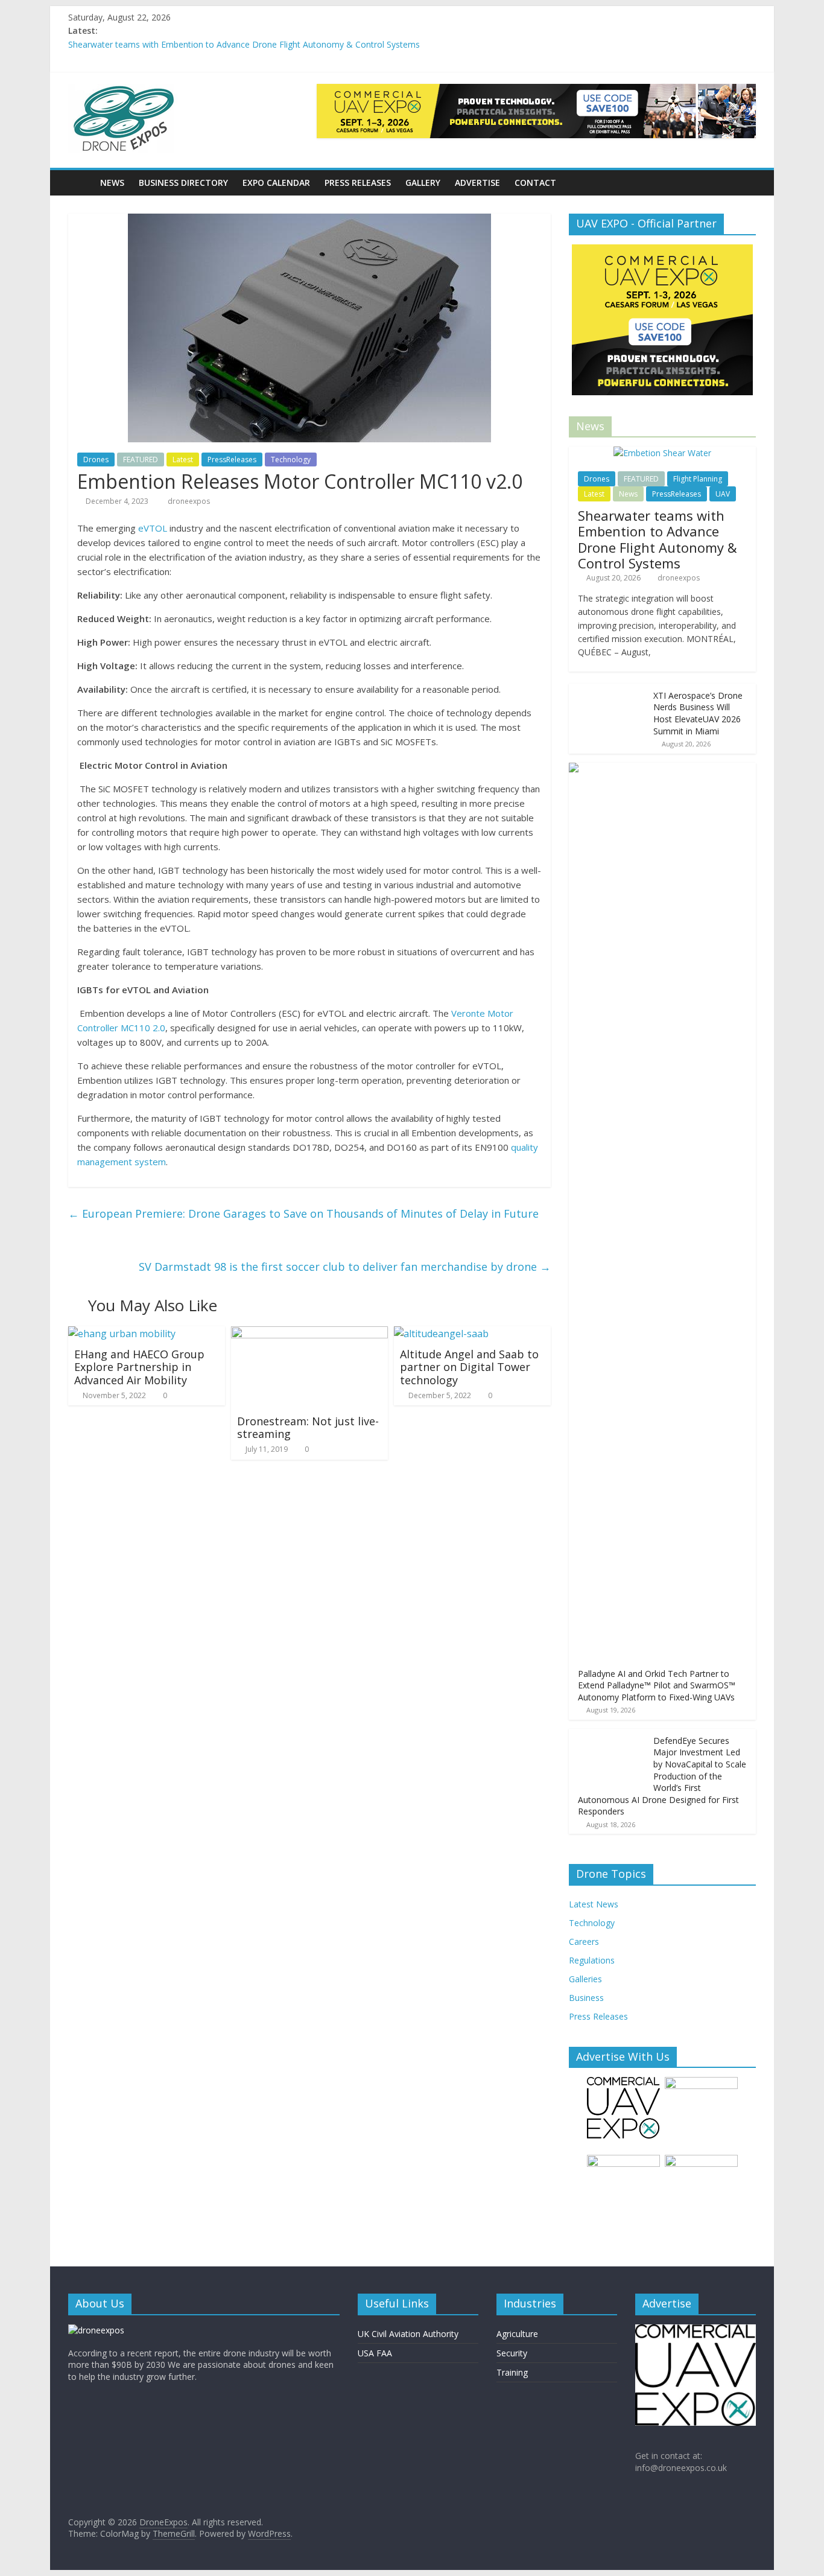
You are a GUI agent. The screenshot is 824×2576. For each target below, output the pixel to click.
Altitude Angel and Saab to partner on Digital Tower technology (469, 1367)
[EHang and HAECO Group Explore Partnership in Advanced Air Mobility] (122, 1334)
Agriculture (517, 2334)
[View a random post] (744, 183)
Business (586, 1998)
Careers (584, 1942)
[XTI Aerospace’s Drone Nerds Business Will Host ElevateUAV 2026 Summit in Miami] (608, 690)
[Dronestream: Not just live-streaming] (309, 1334)
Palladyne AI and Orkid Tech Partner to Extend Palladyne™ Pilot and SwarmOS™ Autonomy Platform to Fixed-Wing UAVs (657, 1685)
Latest (183, 460)
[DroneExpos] (81, 183)
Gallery (423, 183)
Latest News (594, 1904)
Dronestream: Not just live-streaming (308, 1428)
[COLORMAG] (96, 2330)
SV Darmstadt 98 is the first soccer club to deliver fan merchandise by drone (345, 1267)
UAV (723, 494)
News (112, 183)
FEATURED (141, 460)
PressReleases (232, 460)
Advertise (477, 183)
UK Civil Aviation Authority (408, 2334)
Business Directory (183, 183)
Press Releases (358, 183)
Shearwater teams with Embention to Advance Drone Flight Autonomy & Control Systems (244, 44)
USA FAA (375, 2353)
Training (512, 2372)
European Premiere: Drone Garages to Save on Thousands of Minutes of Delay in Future (303, 1213)
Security (512, 2353)
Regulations (592, 1960)
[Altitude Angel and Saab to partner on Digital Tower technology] (441, 1334)
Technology (291, 460)
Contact (535, 183)
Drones (96, 460)
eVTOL (153, 528)
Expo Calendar (276, 183)
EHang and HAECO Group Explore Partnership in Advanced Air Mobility (139, 1367)
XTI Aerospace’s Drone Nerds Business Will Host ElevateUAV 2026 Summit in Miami (698, 713)
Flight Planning (698, 479)
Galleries (585, 1979)
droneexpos (189, 501)
